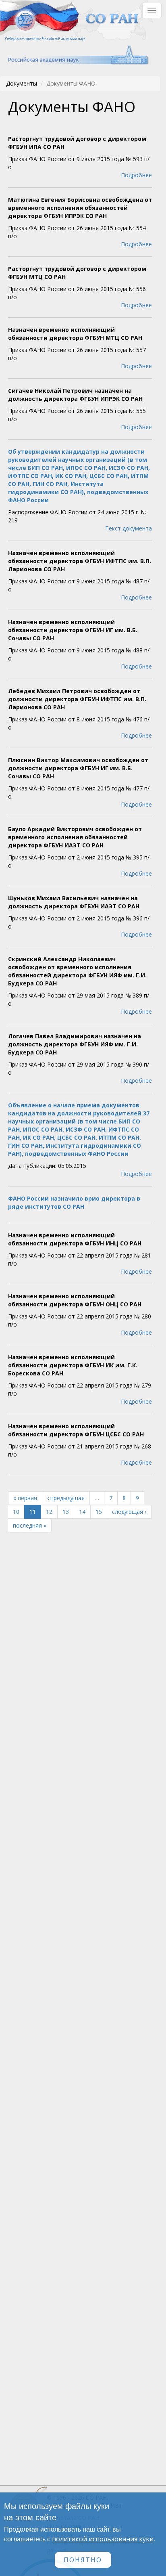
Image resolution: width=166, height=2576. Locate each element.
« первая (25, 1498)
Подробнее (136, 175)
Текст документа (129, 528)
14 (82, 1512)
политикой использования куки (103, 2539)
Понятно (83, 2560)
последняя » (30, 1525)
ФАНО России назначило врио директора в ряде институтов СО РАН (74, 1202)
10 (16, 1512)
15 (99, 1512)
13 (66, 1512)
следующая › (129, 1512)
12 (49, 1512)
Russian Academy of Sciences (74, 55)
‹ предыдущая (66, 1498)
